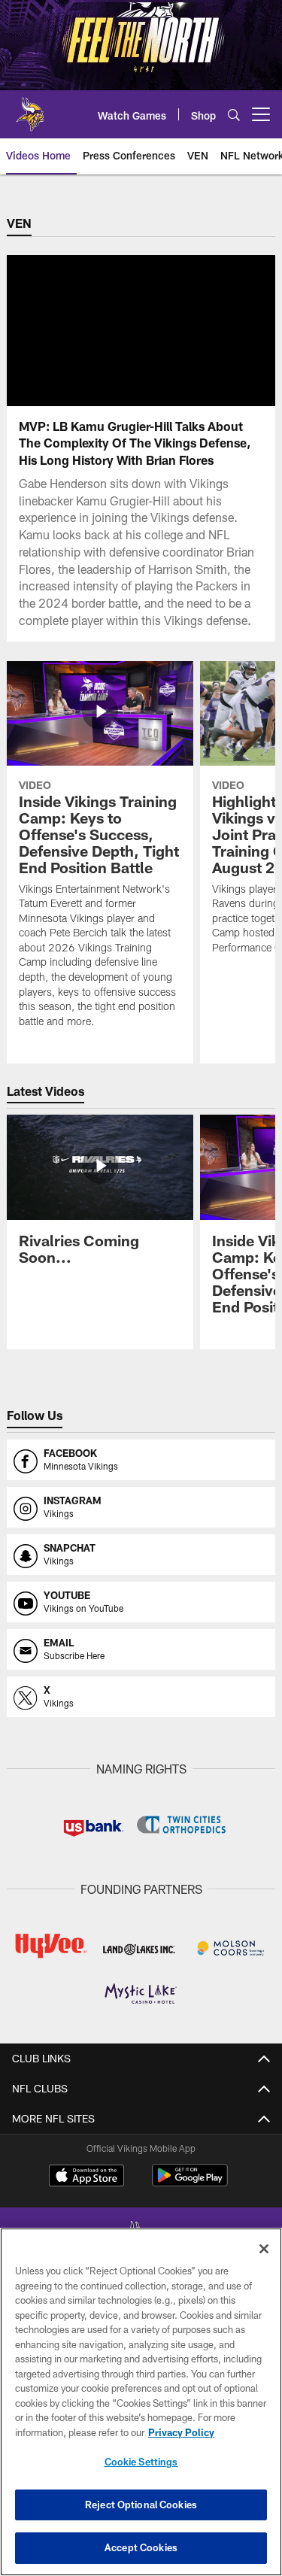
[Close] (264, 2249)
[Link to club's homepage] (30, 108)
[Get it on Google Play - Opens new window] (190, 2183)
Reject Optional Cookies (141, 2505)
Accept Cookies (141, 2547)
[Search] (234, 115)
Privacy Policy (181, 2432)
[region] (141, 2402)
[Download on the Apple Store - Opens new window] (86, 2177)
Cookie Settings (141, 2462)
